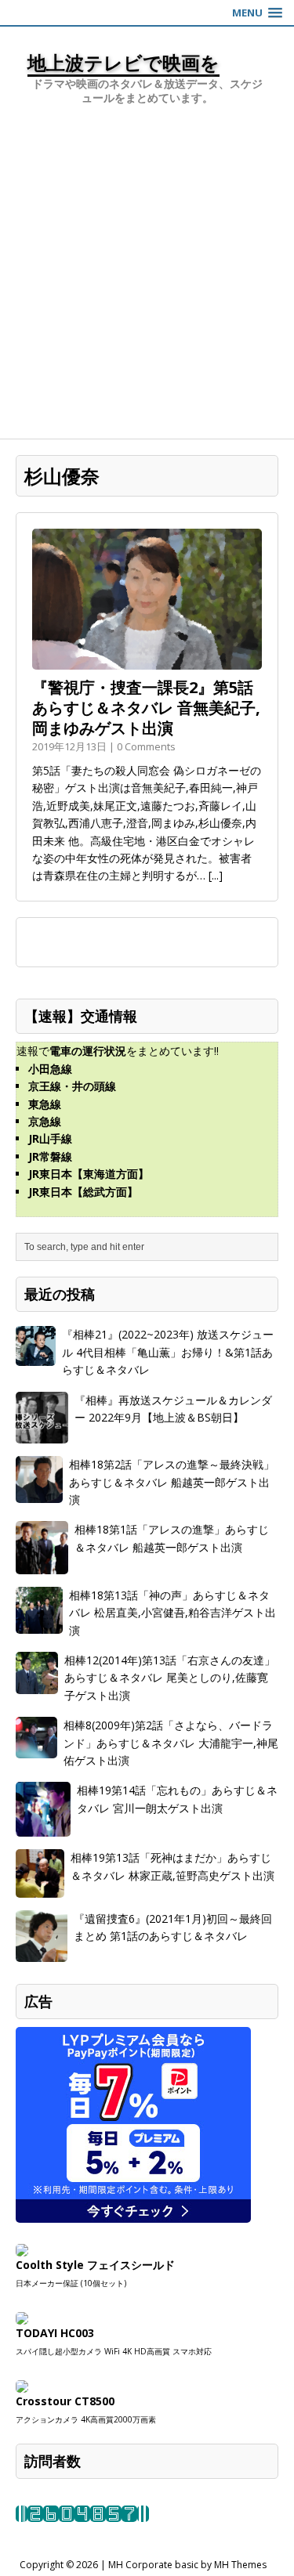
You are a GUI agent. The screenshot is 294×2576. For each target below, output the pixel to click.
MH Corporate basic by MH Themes (187, 2565)
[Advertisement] (147, 284)
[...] (216, 875)
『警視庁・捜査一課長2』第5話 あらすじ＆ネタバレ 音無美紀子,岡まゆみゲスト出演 (146, 708)
